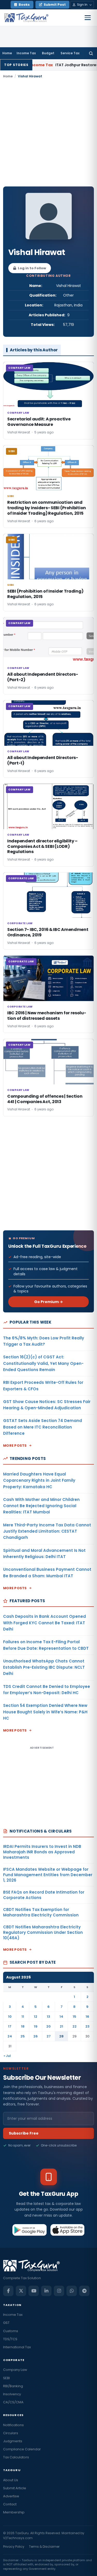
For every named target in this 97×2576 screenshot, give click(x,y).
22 (74, 2026)
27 (49, 2036)
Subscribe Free (24, 2133)
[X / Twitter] (21, 2291)
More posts (15, 1445)
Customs (11, 2331)
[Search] (91, 53)
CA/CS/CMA (13, 2402)
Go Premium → (48, 1302)
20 (48, 2026)
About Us (11, 2480)
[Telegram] (84, 2291)
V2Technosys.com (18, 2538)
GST (6, 2323)
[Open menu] (88, 18)
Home (7, 53)
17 (10, 2026)
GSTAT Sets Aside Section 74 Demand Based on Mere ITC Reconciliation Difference (43, 1427)
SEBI (6, 2378)
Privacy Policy (14, 2547)
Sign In (82, 5)
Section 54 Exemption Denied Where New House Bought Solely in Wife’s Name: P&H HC (45, 1712)
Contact (10, 2504)
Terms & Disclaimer (44, 2547)
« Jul (7, 2056)
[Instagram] (59, 2291)
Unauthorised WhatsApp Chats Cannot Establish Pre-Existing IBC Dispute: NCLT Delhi (44, 1667)
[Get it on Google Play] (30, 2230)
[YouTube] (34, 2291)
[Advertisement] (48, 133)
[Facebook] (8, 2291)
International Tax (17, 2347)
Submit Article (15, 2488)
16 (87, 2017)
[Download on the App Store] (68, 2230)
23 (87, 2026)
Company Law (15, 2370)
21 (61, 2026)
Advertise (11, 2496)
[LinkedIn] (46, 2291)
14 (61, 2017)
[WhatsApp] (72, 2291)
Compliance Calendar (22, 2449)
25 (23, 2036)
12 (36, 2017)
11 (23, 2017)
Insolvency (12, 2394)
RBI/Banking (13, 2386)
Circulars (11, 2433)
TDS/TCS (10, 2339)
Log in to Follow (32, 268)
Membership (14, 2512)
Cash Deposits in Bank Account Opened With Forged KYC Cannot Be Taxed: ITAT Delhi (44, 1623)
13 (48, 2017)
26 (36, 2036)
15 (74, 2017)
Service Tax (70, 53)
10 (10, 2017)
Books (24, 5)
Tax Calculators (16, 2457)
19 (36, 2026)
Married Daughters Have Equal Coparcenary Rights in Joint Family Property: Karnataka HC (39, 1480)
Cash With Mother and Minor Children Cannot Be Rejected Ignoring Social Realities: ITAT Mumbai (41, 1506)
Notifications (13, 2425)
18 (23, 2026)
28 (61, 2036)
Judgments (13, 2441)
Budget (48, 53)
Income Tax (26, 53)
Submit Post (55, 5)
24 (10, 2036)
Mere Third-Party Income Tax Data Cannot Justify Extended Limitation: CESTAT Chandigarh (47, 1531)
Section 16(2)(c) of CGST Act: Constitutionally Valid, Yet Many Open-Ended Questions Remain (43, 1363)
